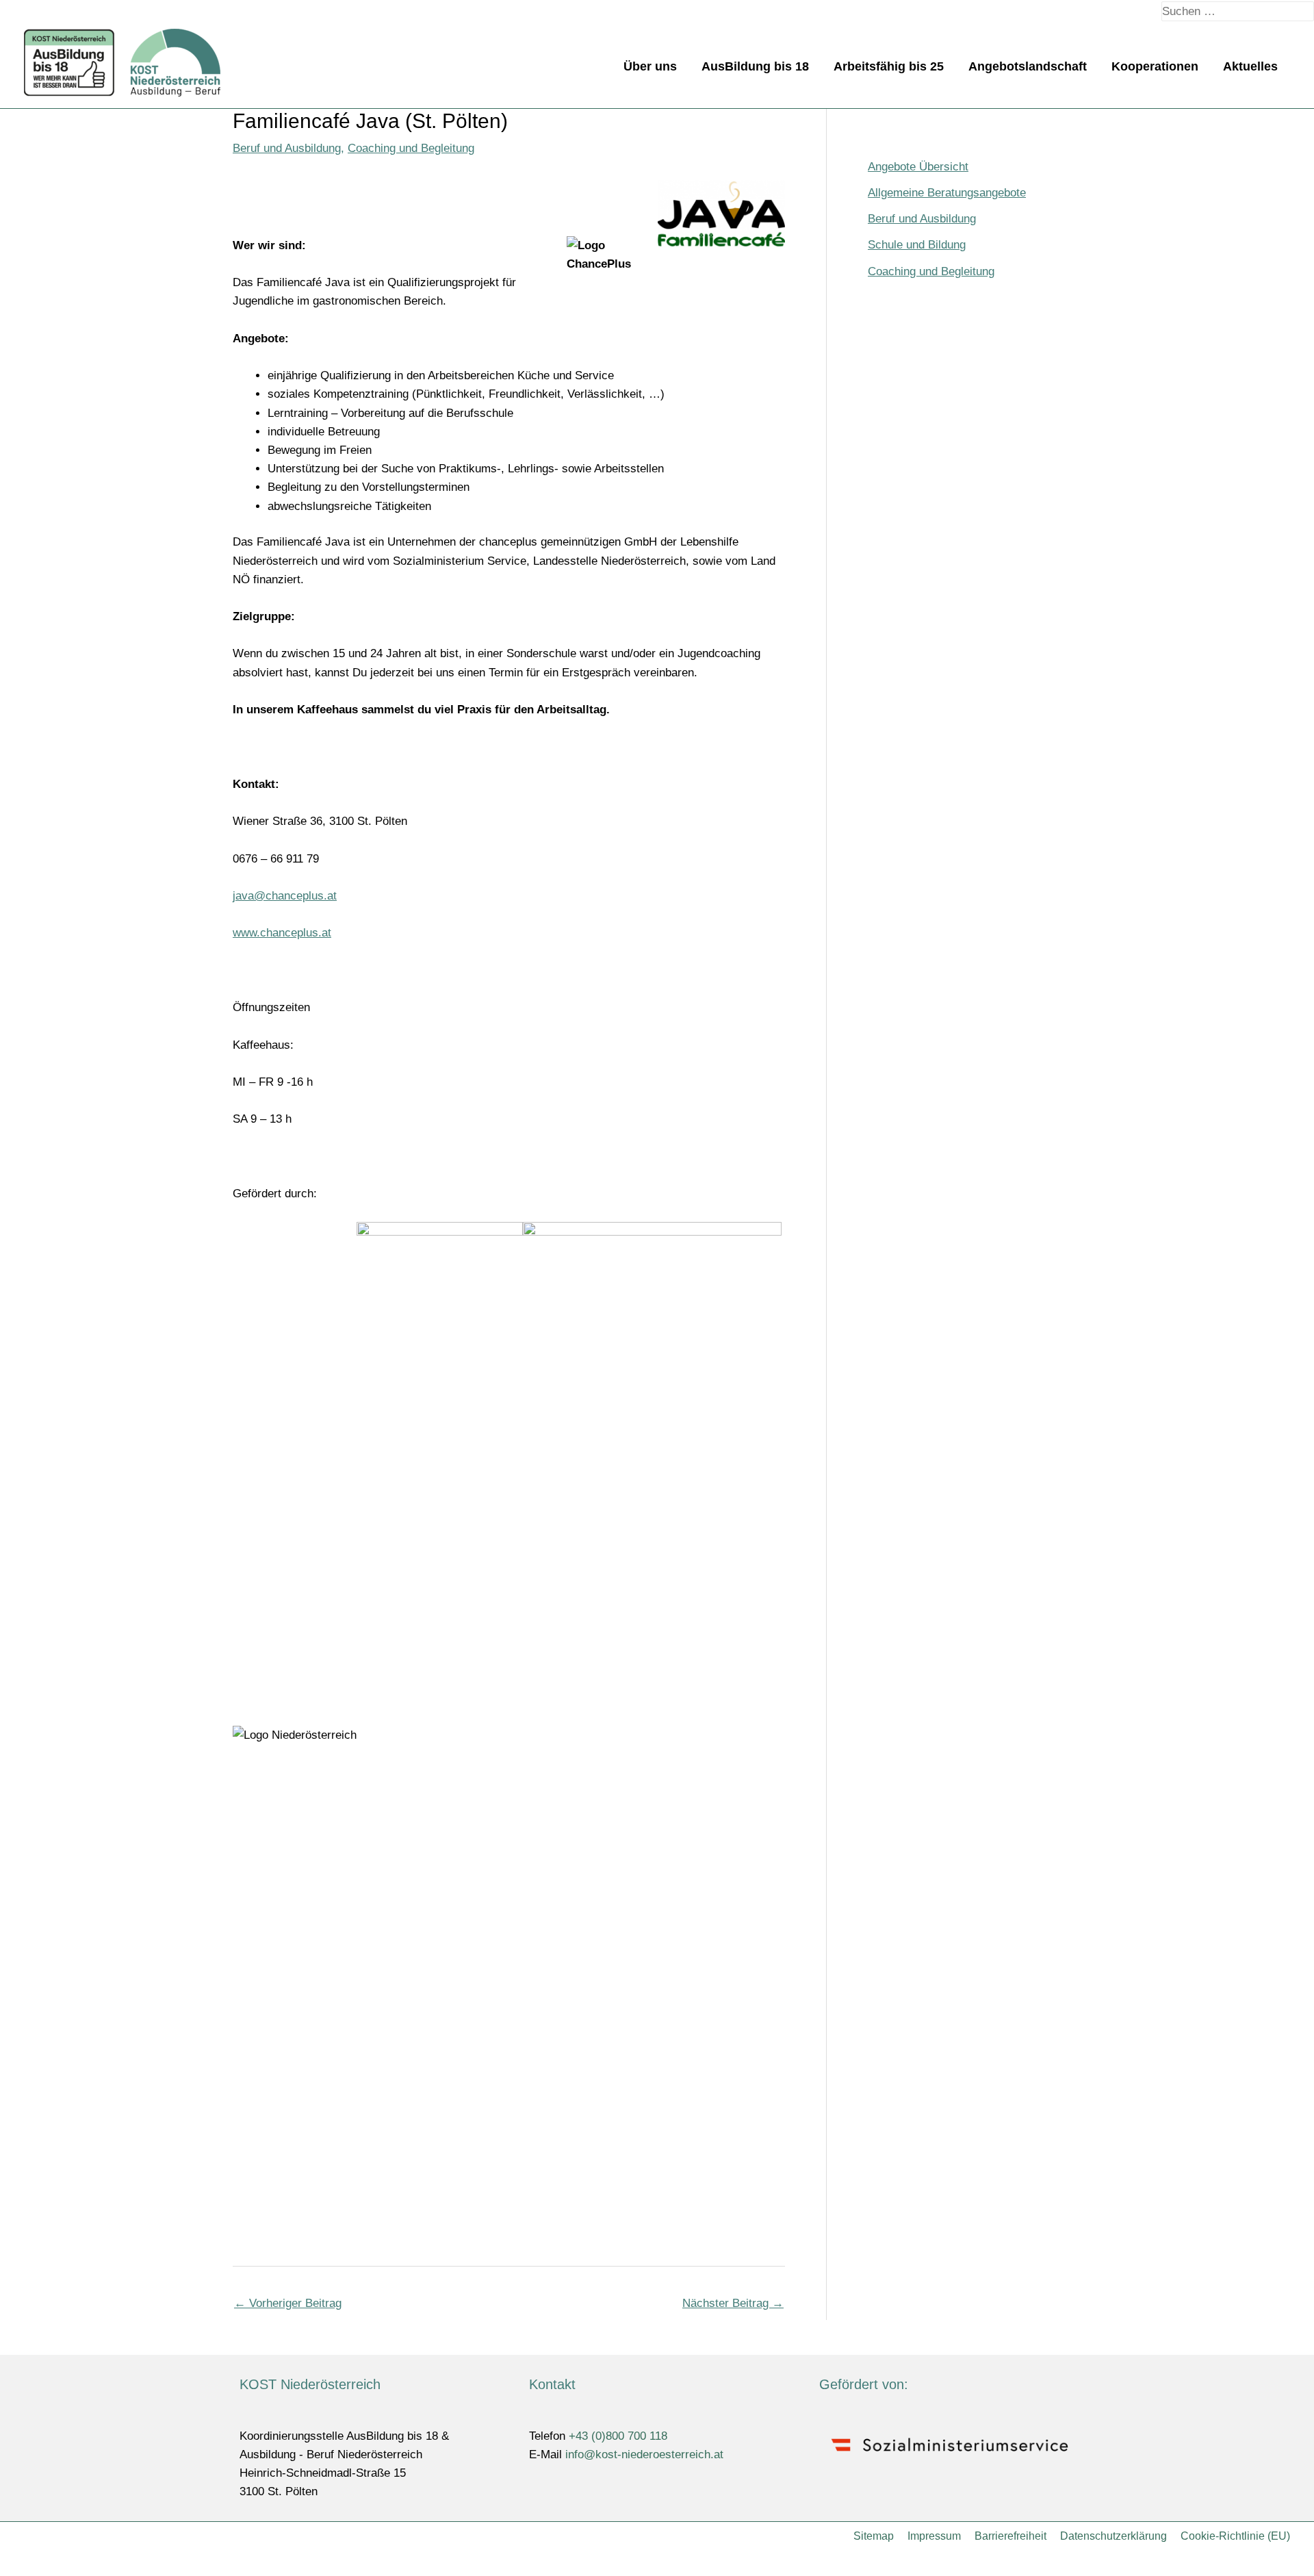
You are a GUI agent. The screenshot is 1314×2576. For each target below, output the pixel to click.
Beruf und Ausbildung (287, 148)
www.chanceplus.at (282, 933)
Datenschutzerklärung (1113, 2536)
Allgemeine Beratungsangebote (947, 193)
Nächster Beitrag (733, 2303)
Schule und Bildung (917, 245)
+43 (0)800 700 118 (618, 2436)
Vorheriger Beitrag (288, 2303)
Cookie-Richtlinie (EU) (1235, 2536)
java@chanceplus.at (285, 896)
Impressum (934, 2536)
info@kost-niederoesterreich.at (644, 2454)
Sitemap (874, 2536)
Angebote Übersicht (918, 167)
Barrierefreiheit (1010, 2536)
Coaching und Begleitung (411, 148)
